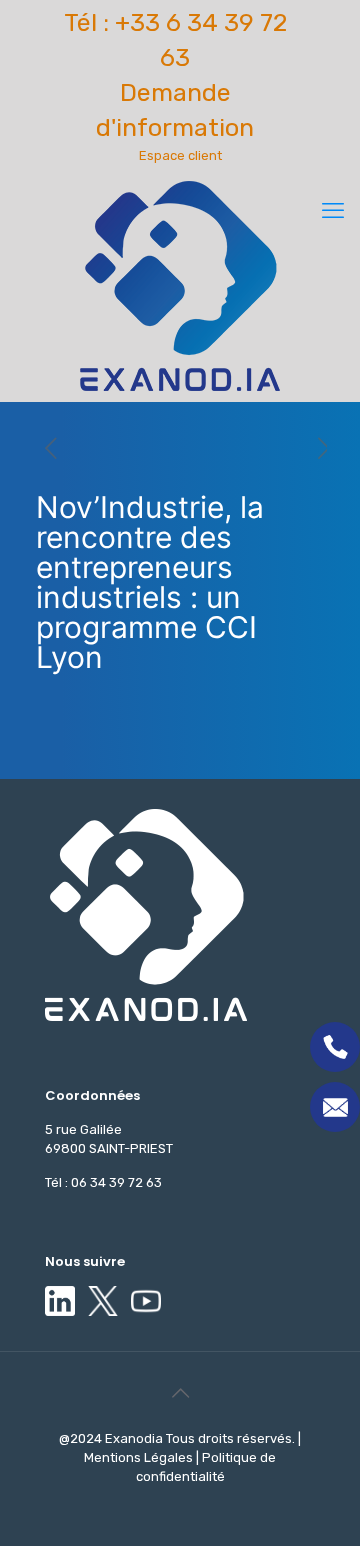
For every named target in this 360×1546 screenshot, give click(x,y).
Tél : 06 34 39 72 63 (103, 1182)
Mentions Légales (140, 1457)
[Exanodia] (180, 286)
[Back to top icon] (180, 1393)
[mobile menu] (333, 211)
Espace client (180, 155)
